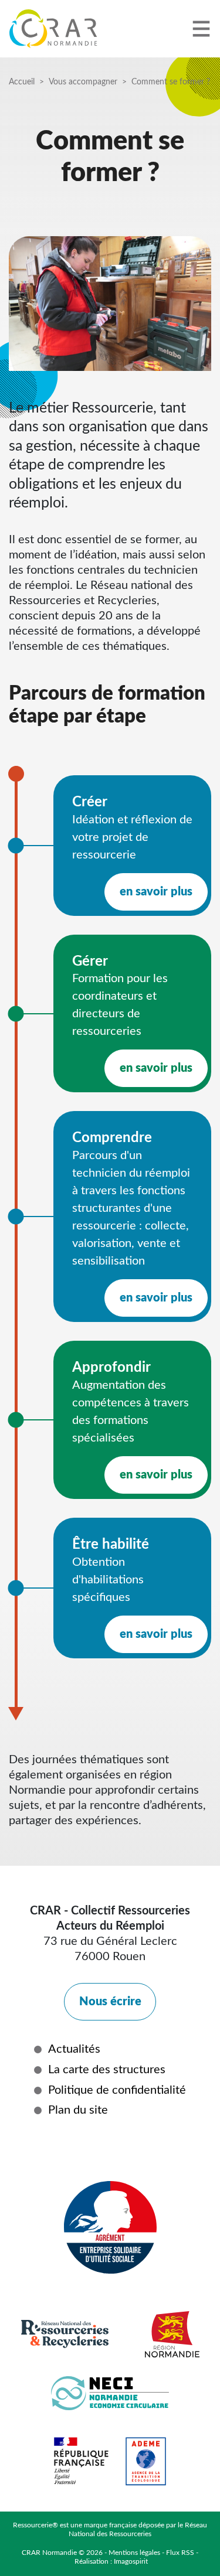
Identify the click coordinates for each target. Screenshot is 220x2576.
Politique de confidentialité (117, 2090)
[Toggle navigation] (201, 28)
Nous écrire (110, 2002)
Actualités (74, 2049)
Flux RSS (180, 2553)
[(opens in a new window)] (55, 2151)
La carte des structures (107, 2070)
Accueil (22, 82)
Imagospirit (131, 2561)
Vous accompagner (83, 82)
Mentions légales (134, 2553)
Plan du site (78, 2110)
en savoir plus (156, 892)
